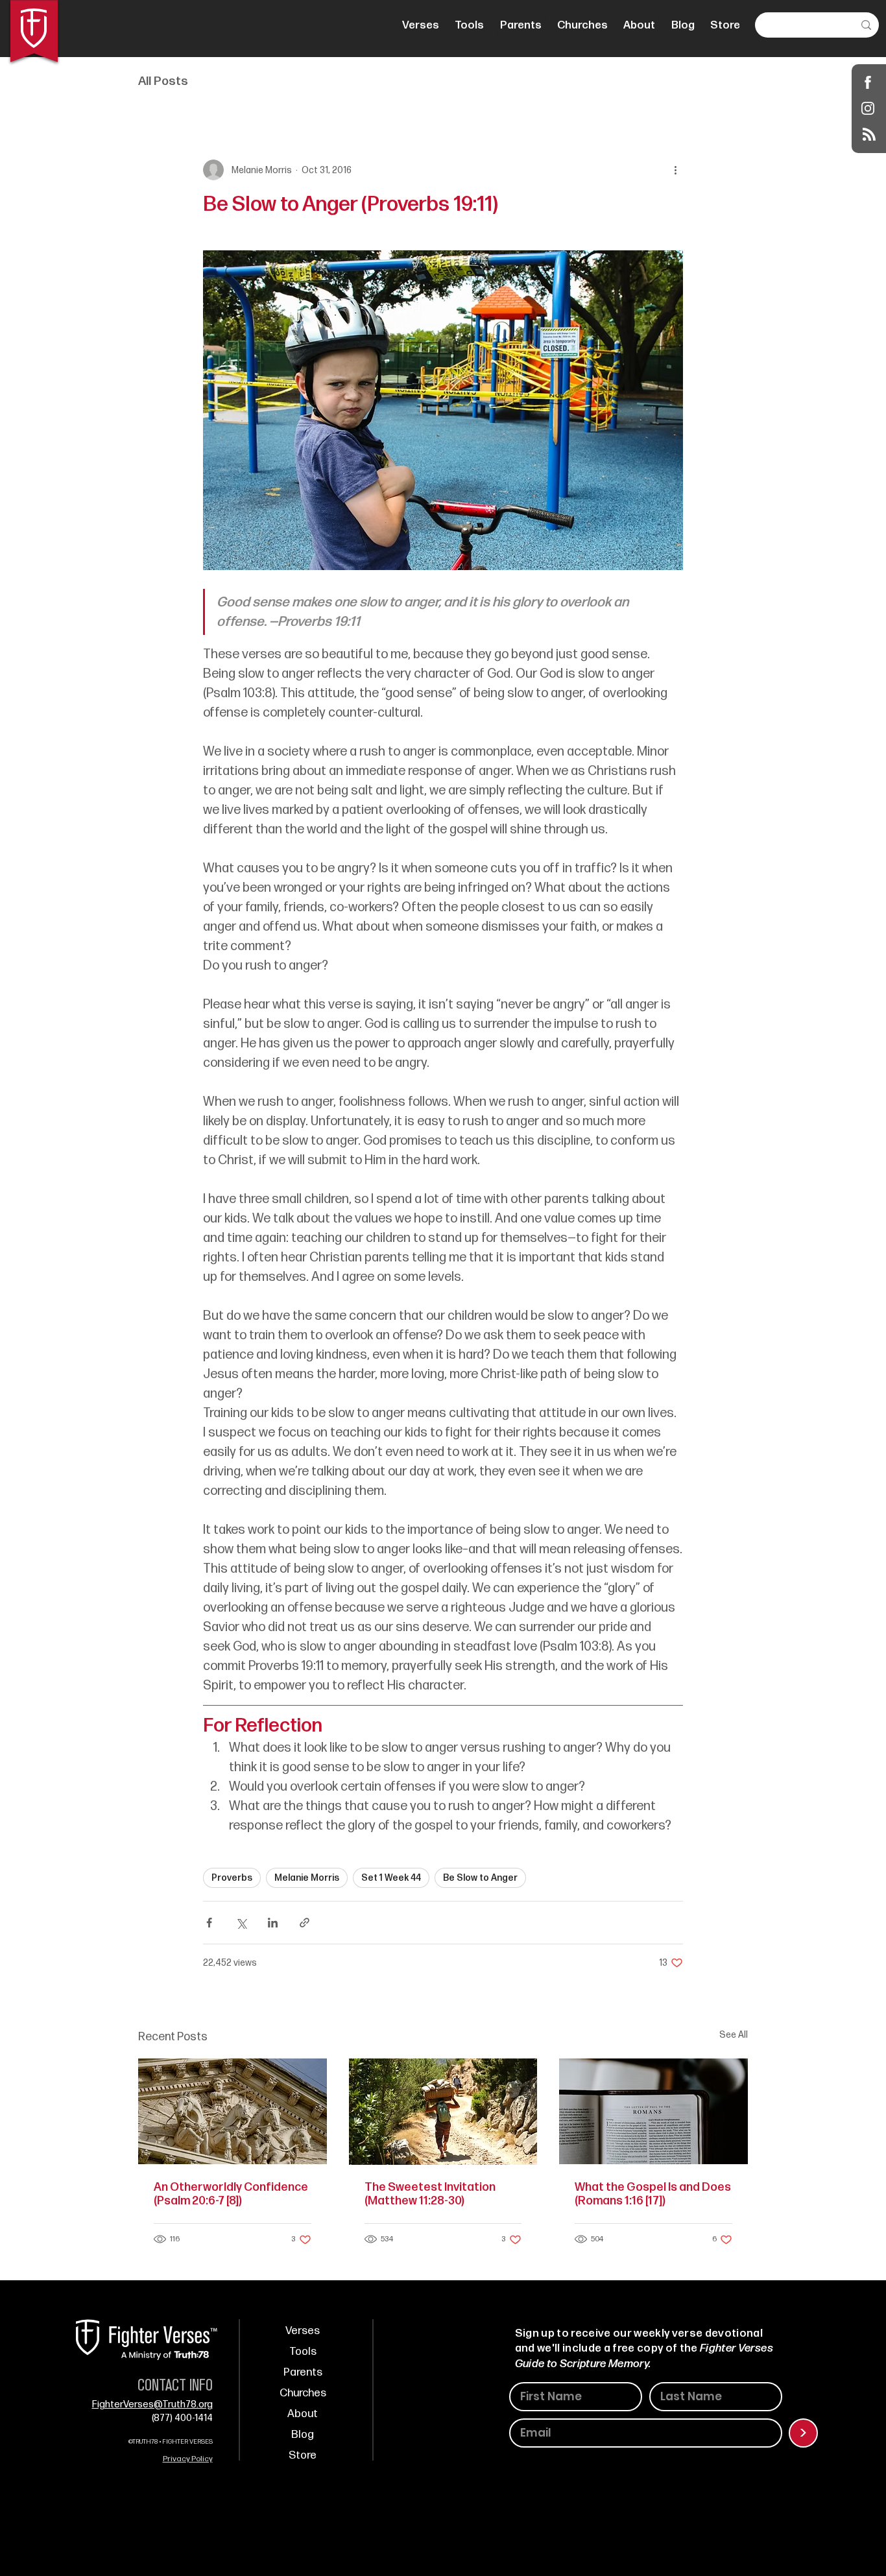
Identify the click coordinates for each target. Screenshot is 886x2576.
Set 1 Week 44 (391, 1878)
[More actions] (675, 170)
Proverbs (232, 1878)
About (303, 2414)
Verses (303, 2331)
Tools (303, 2352)
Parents (303, 2372)
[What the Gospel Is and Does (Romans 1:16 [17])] (653, 2111)
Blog (303, 2435)
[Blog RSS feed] (869, 135)
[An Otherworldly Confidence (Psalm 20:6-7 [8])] (233, 2111)
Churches (303, 2393)
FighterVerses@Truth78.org (152, 2404)
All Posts (163, 81)
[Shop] (868, 82)
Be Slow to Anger (480, 1878)
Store (303, 2455)
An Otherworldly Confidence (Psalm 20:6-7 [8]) (231, 2194)
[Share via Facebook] (209, 1923)
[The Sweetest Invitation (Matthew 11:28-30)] (443, 2112)
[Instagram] (868, 108)
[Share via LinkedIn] (273, 1923)
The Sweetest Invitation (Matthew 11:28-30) (430, 2194)
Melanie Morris (307, 1878)
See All (734, 2035)
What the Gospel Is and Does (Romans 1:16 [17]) (653, 2194)
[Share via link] (305, 1923)
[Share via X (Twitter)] (241, 1923)
